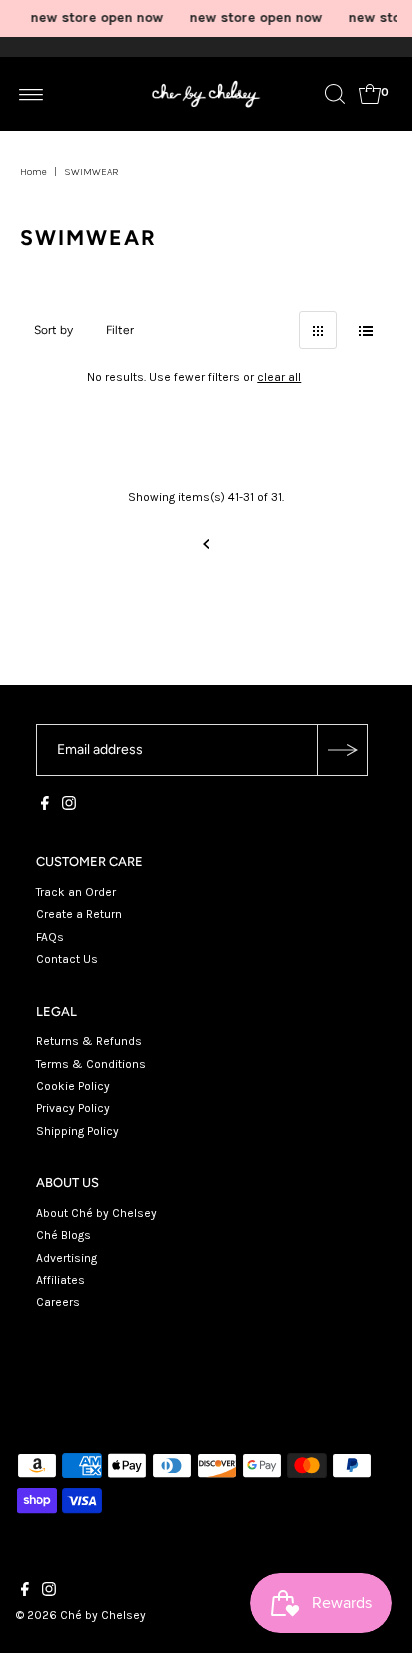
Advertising (66, 1258)
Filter (120, 330)
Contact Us (67, 959)
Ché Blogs (63, 1235)
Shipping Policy (77, 1131)
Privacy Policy (73, 1108)
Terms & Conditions (91, 1064)
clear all (279, 377)
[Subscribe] (342, 750)
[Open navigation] (31, 94)
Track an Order (76, 892)
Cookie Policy (73, 1086)
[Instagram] (69, 806)
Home (33, 172)
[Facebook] (45, 806)
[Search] (335, 94)
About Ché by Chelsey (96, 1213)
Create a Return (79, 914)
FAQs (50, 937)
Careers (58, 1302)
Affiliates (60, 1280)
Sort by (53, 330)
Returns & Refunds (89, 1041)
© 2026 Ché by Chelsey (81, 1615)
